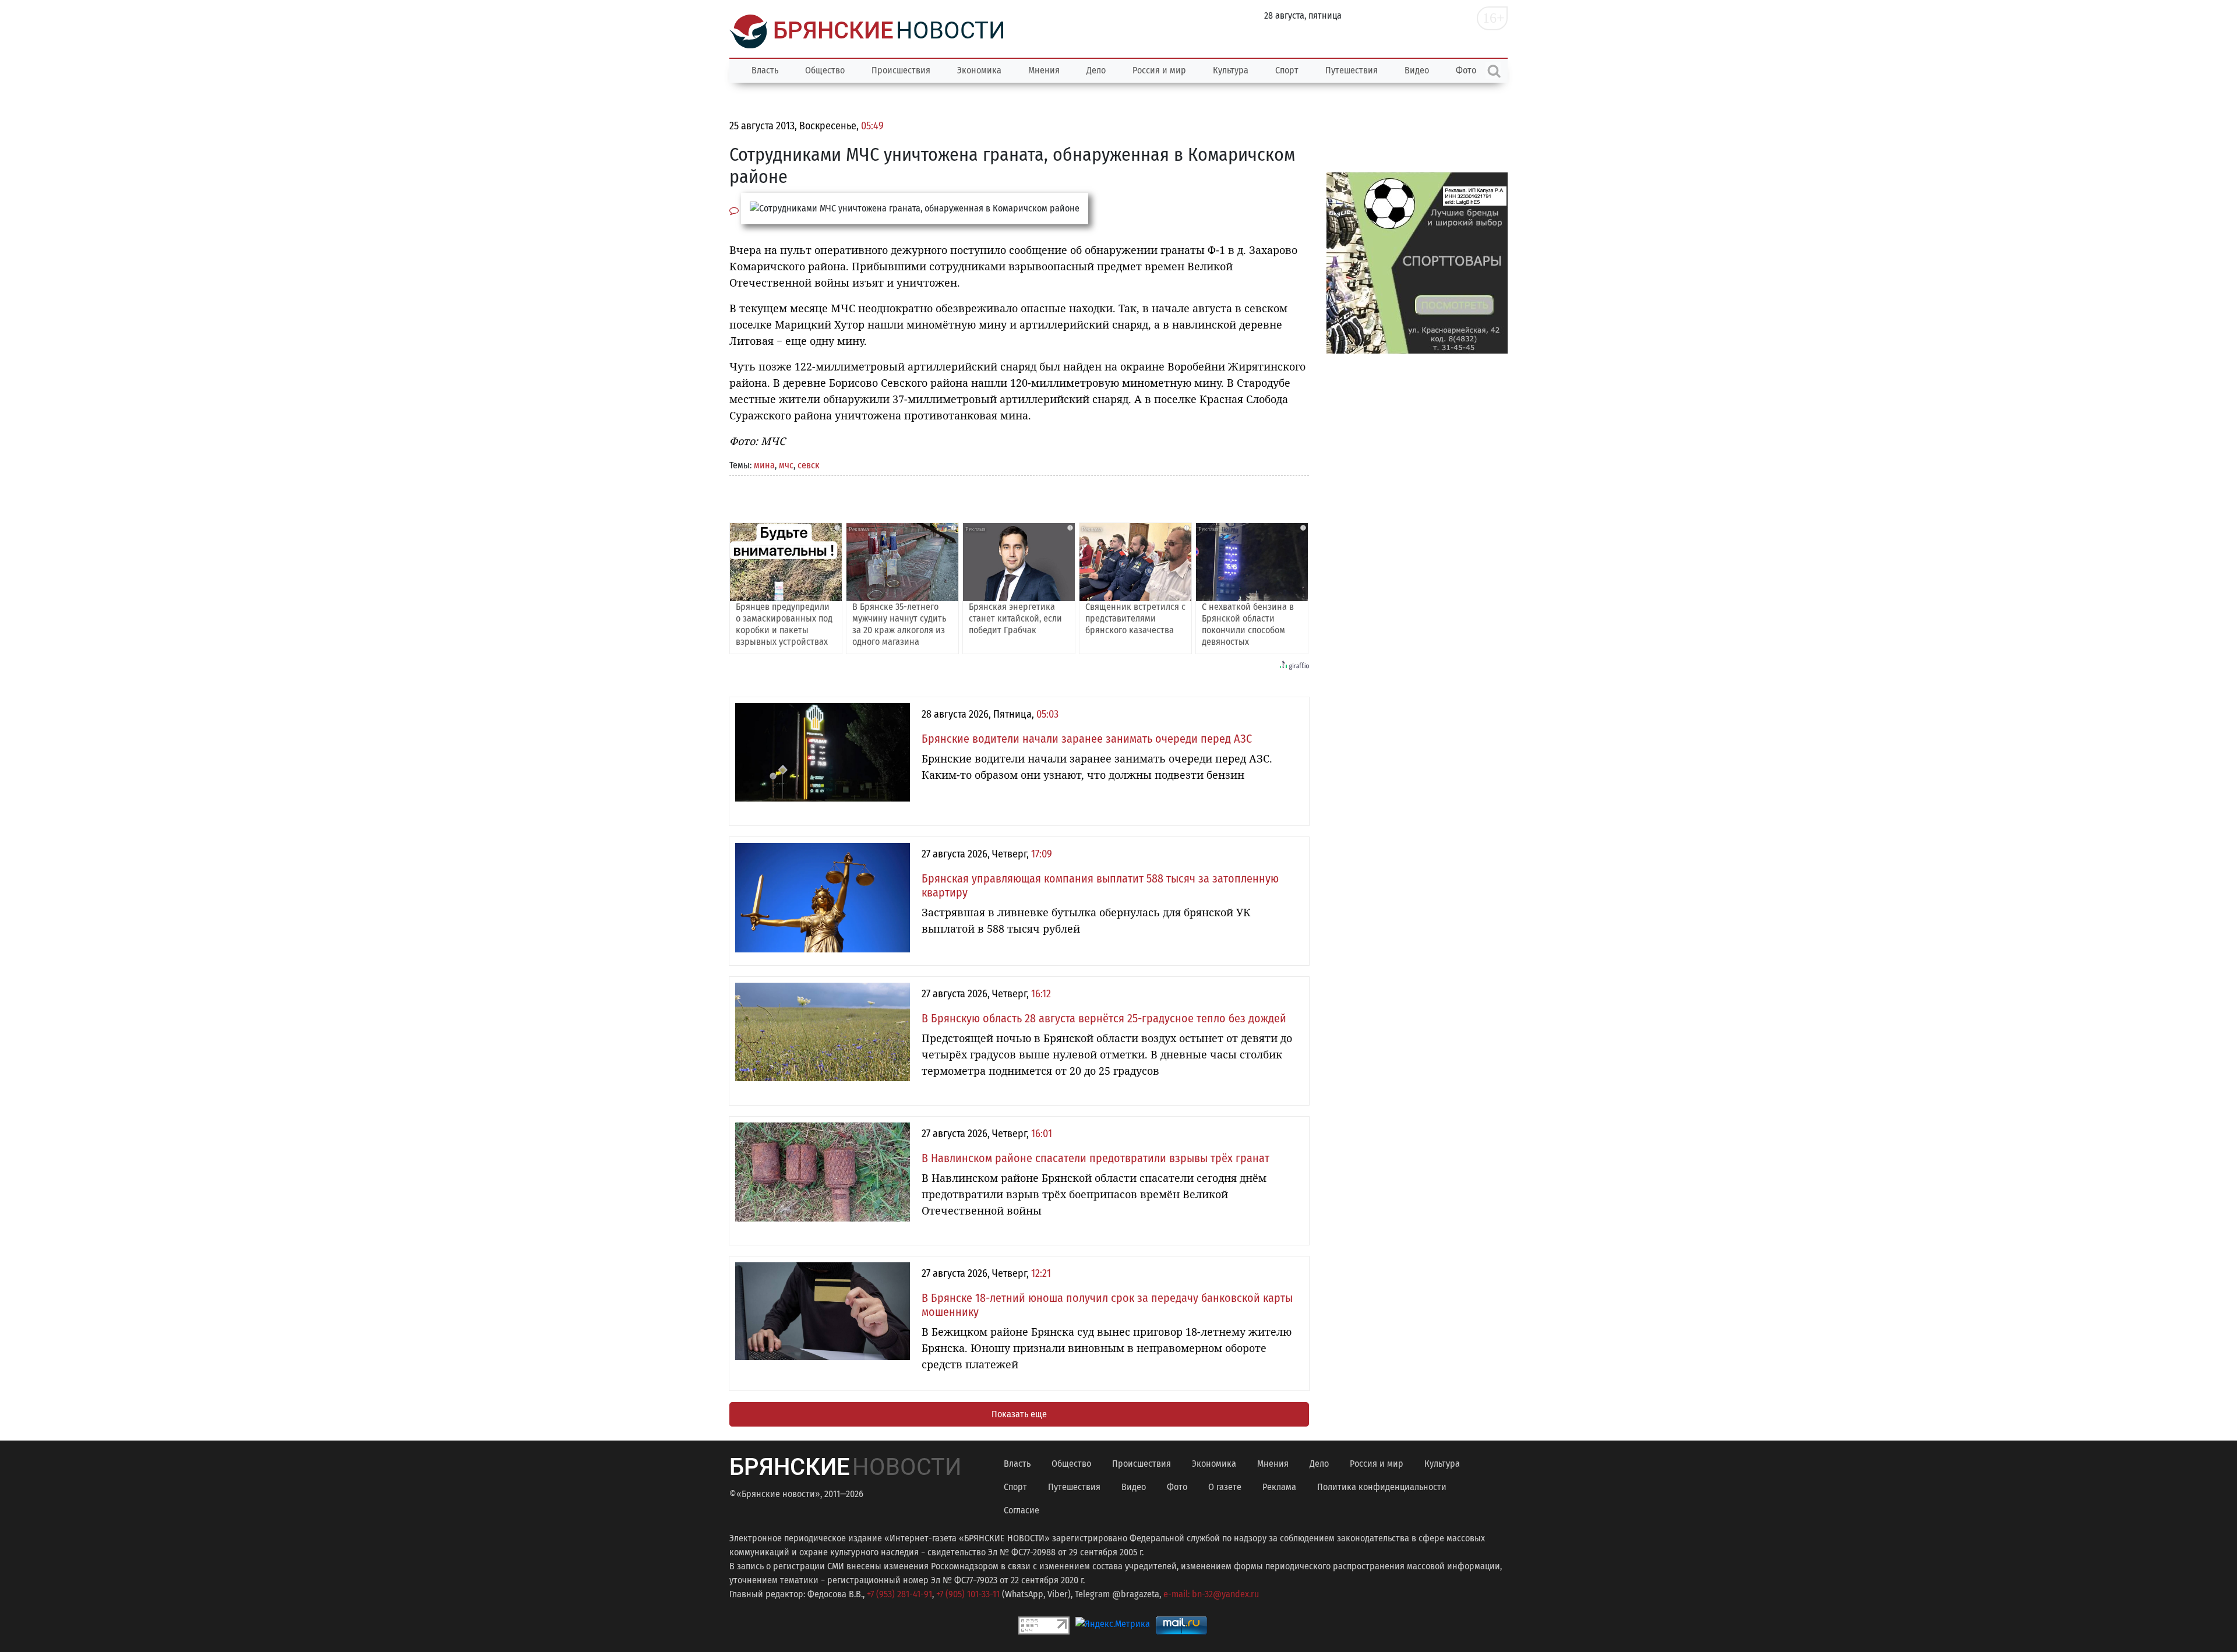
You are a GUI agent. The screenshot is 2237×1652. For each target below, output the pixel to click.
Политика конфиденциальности (1382, 1487)
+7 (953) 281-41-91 (899, 1594)
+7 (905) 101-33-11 (968, 1594)
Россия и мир (1159, 70)
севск (809, 465)
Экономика (979, 70)
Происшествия (901, 70)
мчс (786, 465)
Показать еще (1019, 1414)
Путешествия (1352, 70)
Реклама (1279, 1487)
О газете (1225, 1487)
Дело (1096, 70)
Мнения (1044, 70)
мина (764, 465)
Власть (765, 70)
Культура (1231, 70)
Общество (825, 70)
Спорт (1287, 70)
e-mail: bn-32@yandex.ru (1211, 1594)
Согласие (1022, 1510)
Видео (1417, 70)
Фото (1177, 1487)
